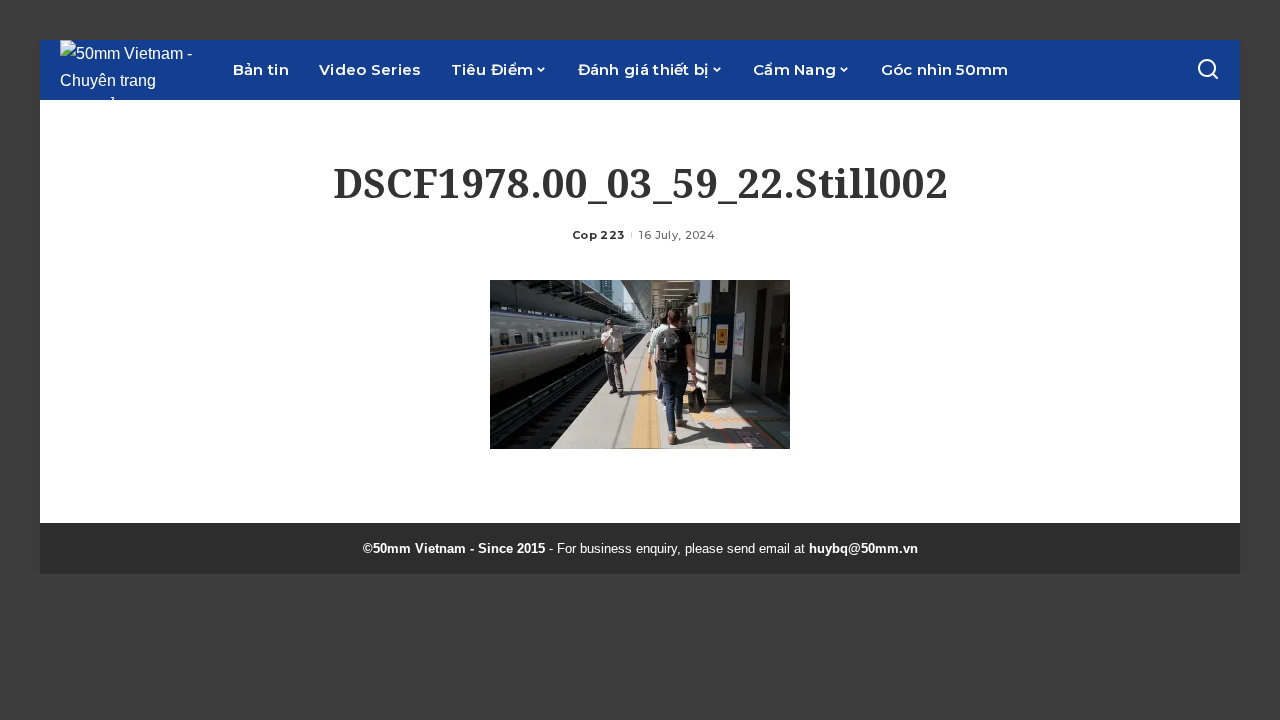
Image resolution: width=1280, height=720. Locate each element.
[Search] (1208, 70)
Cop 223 (598, 235)
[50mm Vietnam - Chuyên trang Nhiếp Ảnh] (131, 70)
